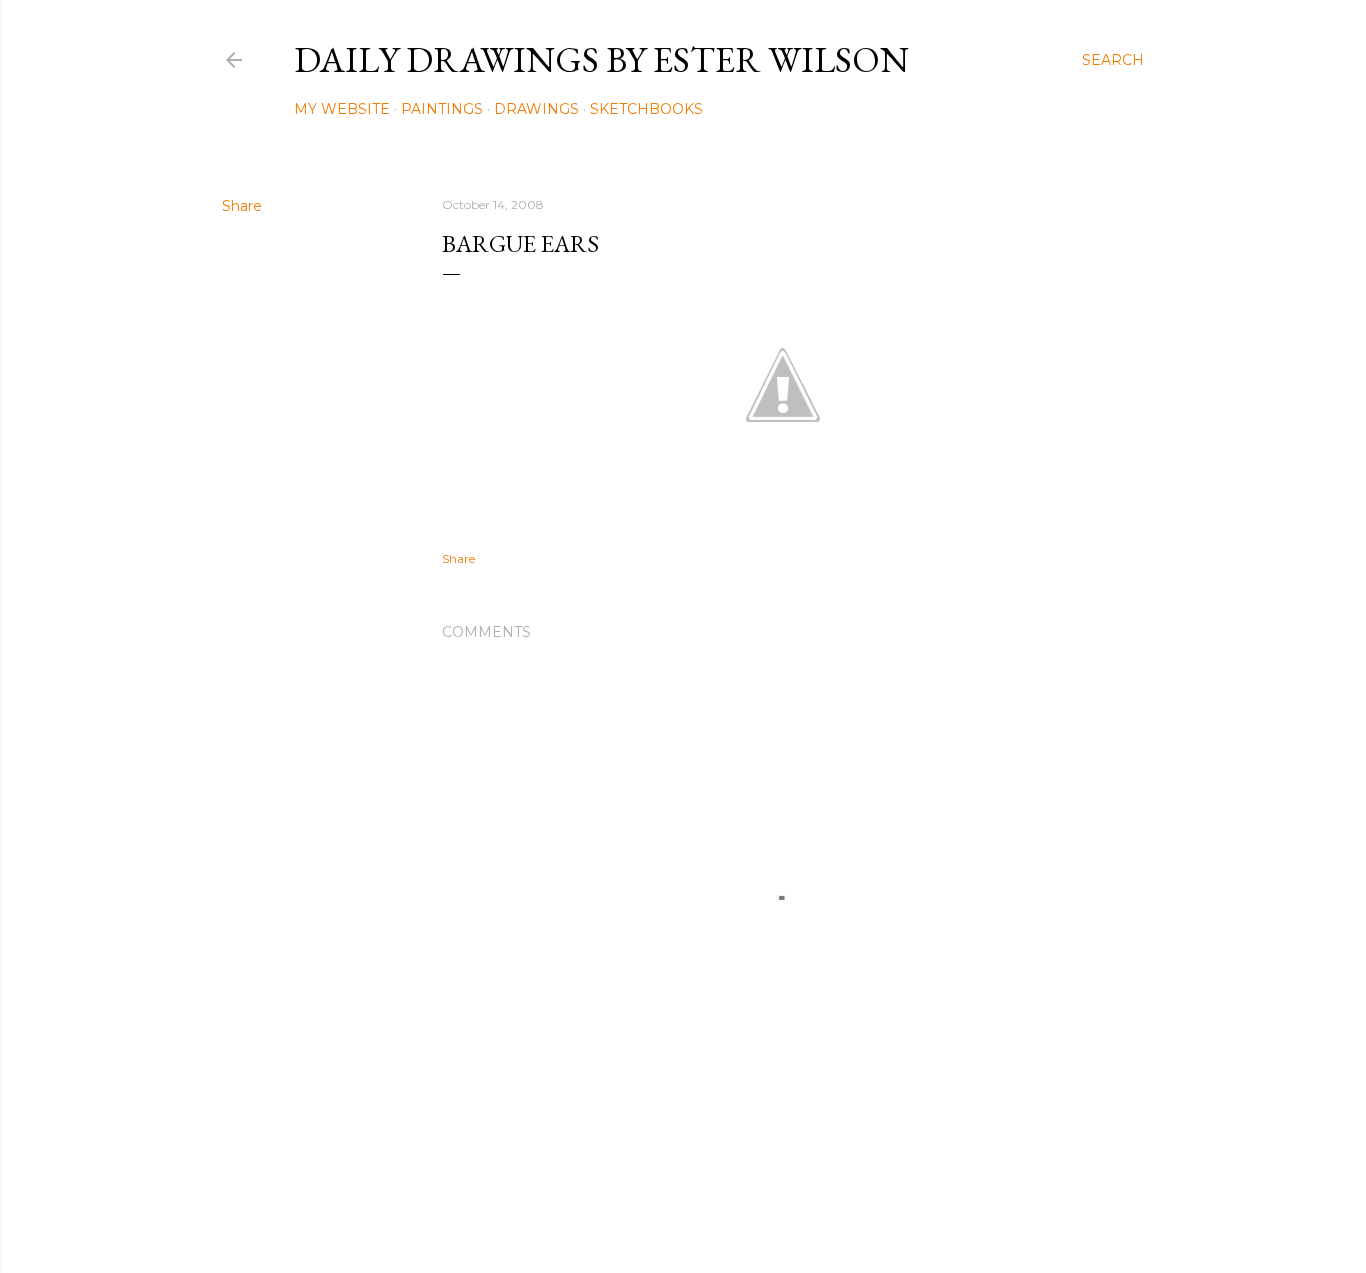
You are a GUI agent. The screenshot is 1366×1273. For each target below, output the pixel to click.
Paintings (442, 109)
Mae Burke (736, 1215)
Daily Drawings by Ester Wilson (601, 59)
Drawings (536, 109)
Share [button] (242, 206)
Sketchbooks (646, 109)
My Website (342, 109)
